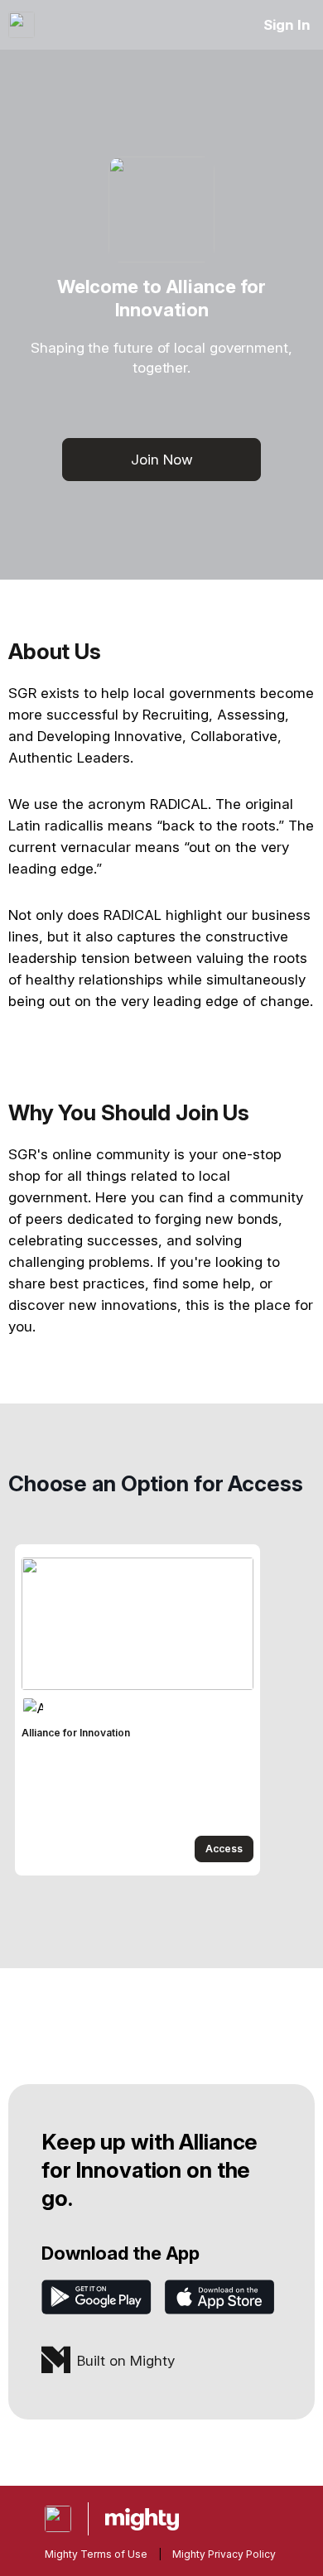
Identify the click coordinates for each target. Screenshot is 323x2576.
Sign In (287, 25)
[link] (137, 1710)
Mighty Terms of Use (96, 2554)
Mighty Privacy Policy (224, 2554)
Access (224, 1849)
